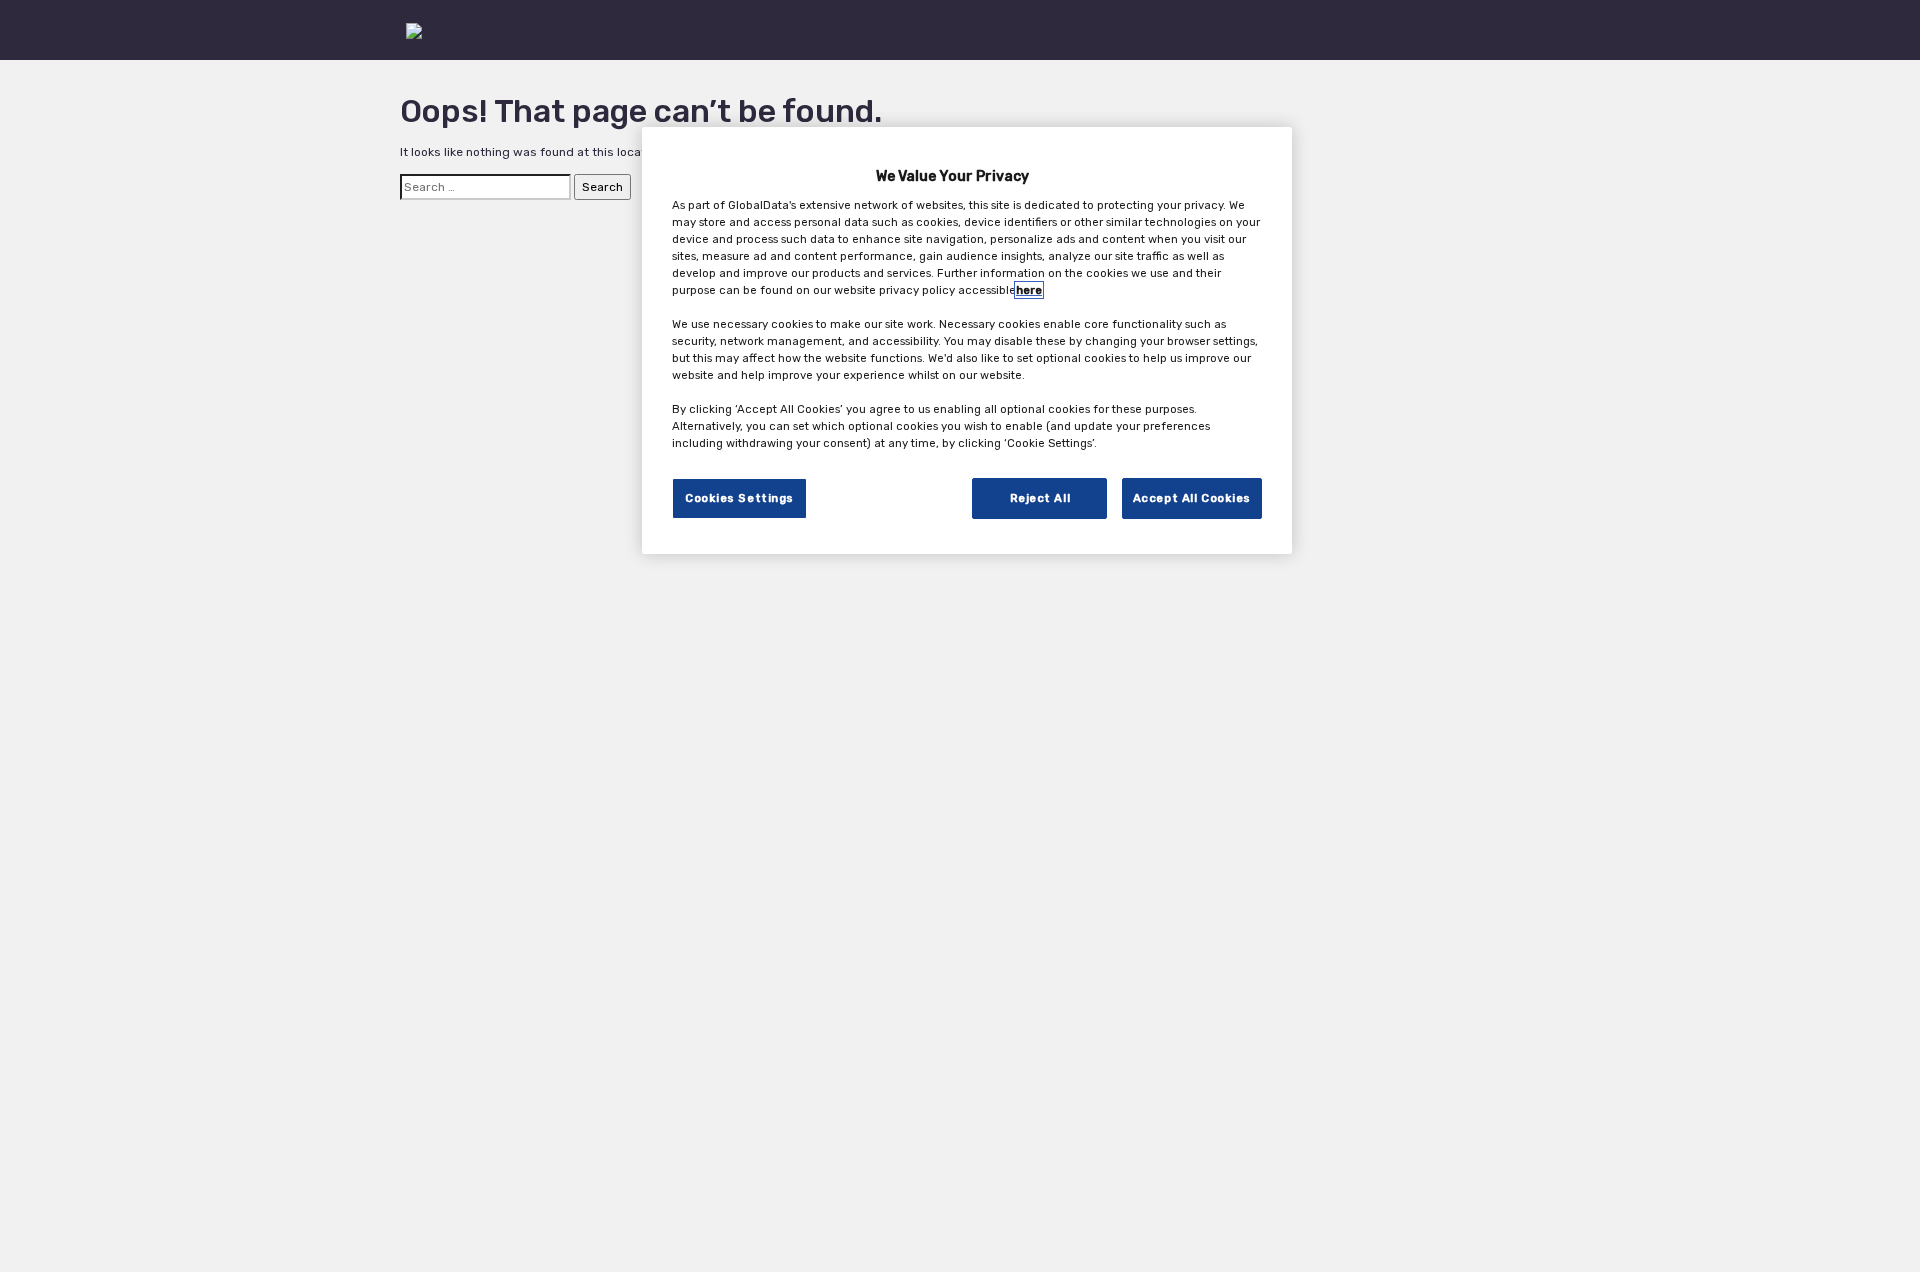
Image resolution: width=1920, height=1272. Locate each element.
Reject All (1040, 498)
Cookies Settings (739, 498)
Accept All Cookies (1192, 498)
